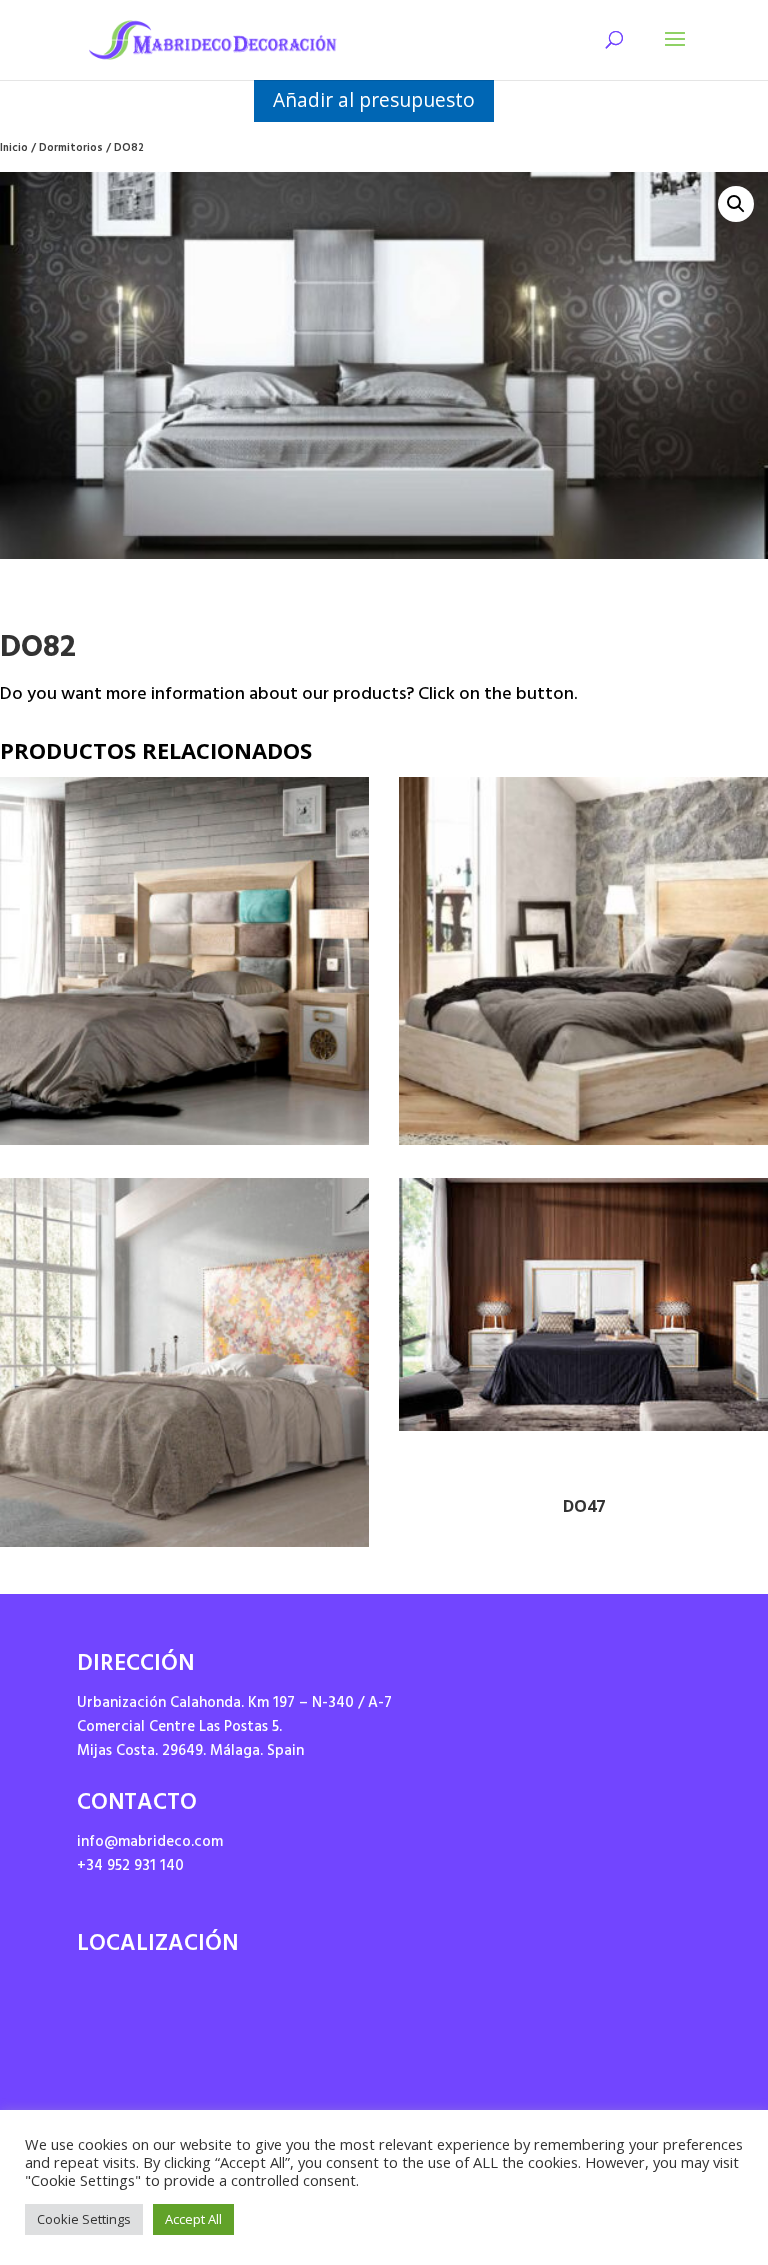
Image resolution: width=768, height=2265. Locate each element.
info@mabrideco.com (150, 1843)
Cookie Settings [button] (84, 2219)
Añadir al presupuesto (374, 99)
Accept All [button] (193, 2219)
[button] (736, 204)
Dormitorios (71, 149)
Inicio (14, 149)
